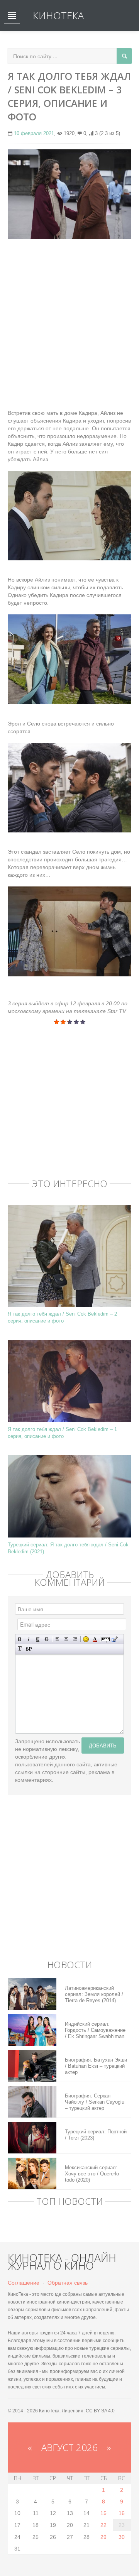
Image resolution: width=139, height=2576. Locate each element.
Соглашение (24, 2283)
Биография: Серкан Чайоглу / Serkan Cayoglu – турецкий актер (95, 2102)
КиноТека (58, 15)
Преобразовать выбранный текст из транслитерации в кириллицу (20, 1649)
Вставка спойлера (29, 1649)
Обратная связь (68, 2283)
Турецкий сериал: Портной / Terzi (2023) (96, 2135)
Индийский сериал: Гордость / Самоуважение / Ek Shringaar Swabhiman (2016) (95, 2030)
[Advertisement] (69, 316)
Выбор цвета (95, 1639)
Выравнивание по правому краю (75, 1639)
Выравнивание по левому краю (57, 1639)
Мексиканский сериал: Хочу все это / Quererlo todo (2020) (92, 2174)
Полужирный (20, 1639)
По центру (66, 1639)
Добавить (103, 1745)
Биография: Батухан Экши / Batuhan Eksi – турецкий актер (96, 2066)
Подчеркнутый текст (38, 1639)
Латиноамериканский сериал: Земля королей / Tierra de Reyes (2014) (94, 1994)
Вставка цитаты (114, 1639)
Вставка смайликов (86, 1639)
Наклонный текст (29, 1639)
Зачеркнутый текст (47, 1639)
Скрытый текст (106, 1639)
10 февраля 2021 (34, 133)
